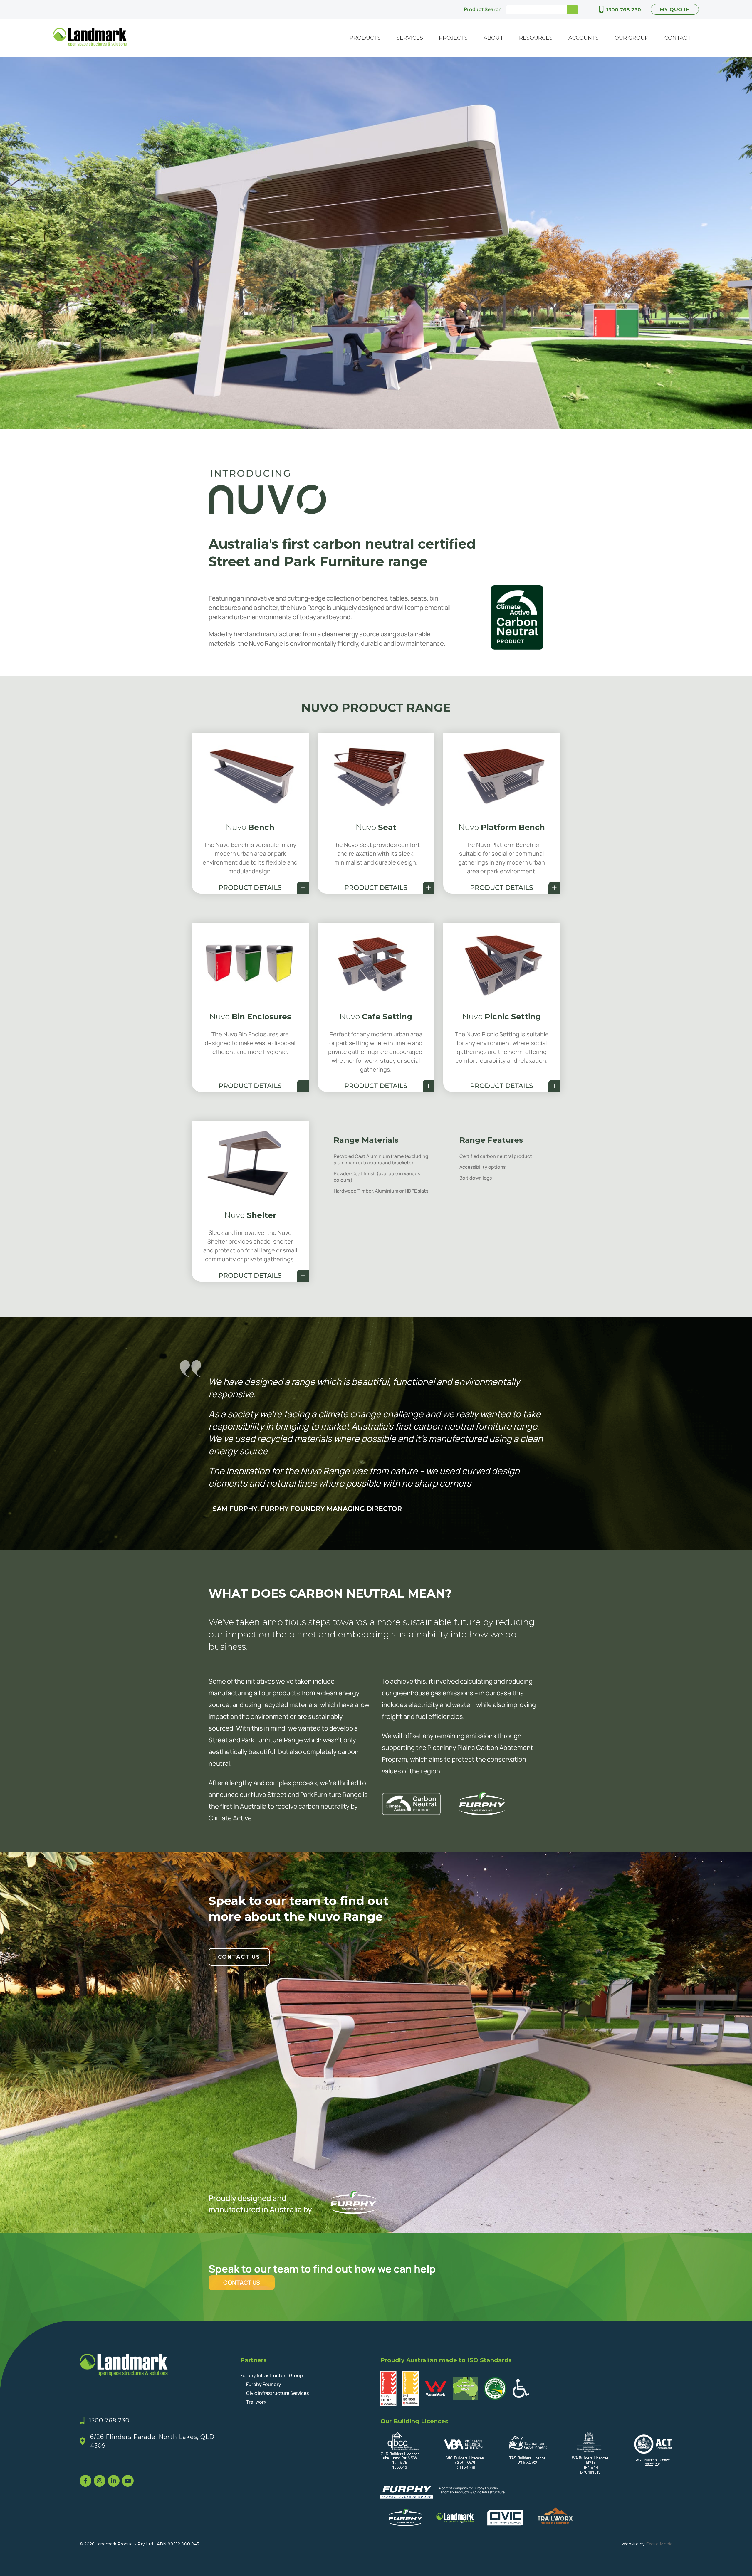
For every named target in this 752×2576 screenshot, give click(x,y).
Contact (678, 38)
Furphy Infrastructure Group (272, 2375)
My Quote (675, 9)
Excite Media (659, 2544)
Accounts (584, 38)
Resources (536, 38)
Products (365, 38)
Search (573, 10)
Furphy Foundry (264, 2384)
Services (410, 38)
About (493, 38)
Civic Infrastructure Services (277, 2393)
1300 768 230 (624, 10)
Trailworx (256, 2402)
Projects (453, 38)
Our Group (632, 38)
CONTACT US (242, 2282)
